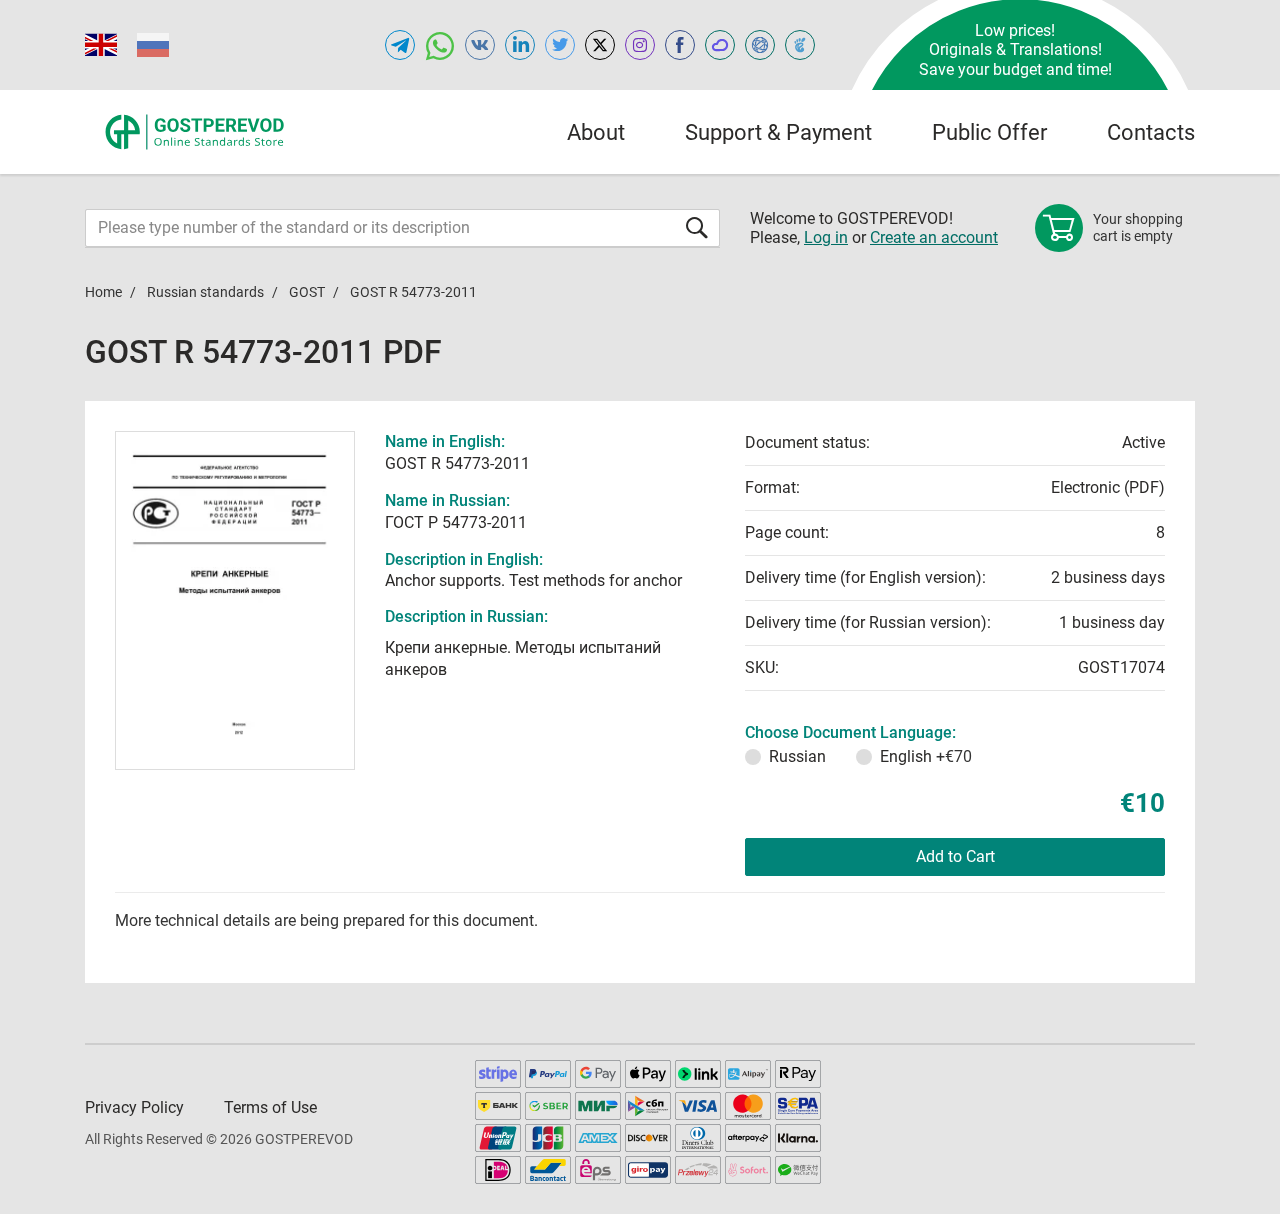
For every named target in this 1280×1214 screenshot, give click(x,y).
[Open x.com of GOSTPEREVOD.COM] (600, 45)
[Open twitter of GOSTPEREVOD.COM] (560, 45)
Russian (797, 756)
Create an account (934, 237)
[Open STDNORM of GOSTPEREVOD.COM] (720, 45)
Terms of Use (270, 1107)
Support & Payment (778, 132)
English (926, 756)
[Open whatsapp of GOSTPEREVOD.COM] (440, 45)
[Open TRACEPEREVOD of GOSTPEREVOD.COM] (800, 45)
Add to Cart (955, 856)
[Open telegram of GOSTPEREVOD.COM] (400, 45)
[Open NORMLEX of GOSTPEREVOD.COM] (760, 45)
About (596, 132)
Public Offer (989, 132)
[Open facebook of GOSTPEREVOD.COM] (680, 45)
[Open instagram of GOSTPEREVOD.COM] (640, 45)
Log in (826, 237)
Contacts (1151, 132)
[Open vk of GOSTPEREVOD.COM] (480, 45)
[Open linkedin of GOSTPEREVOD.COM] (520, 45)
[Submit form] (697, 227)
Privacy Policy (134, 1107)
